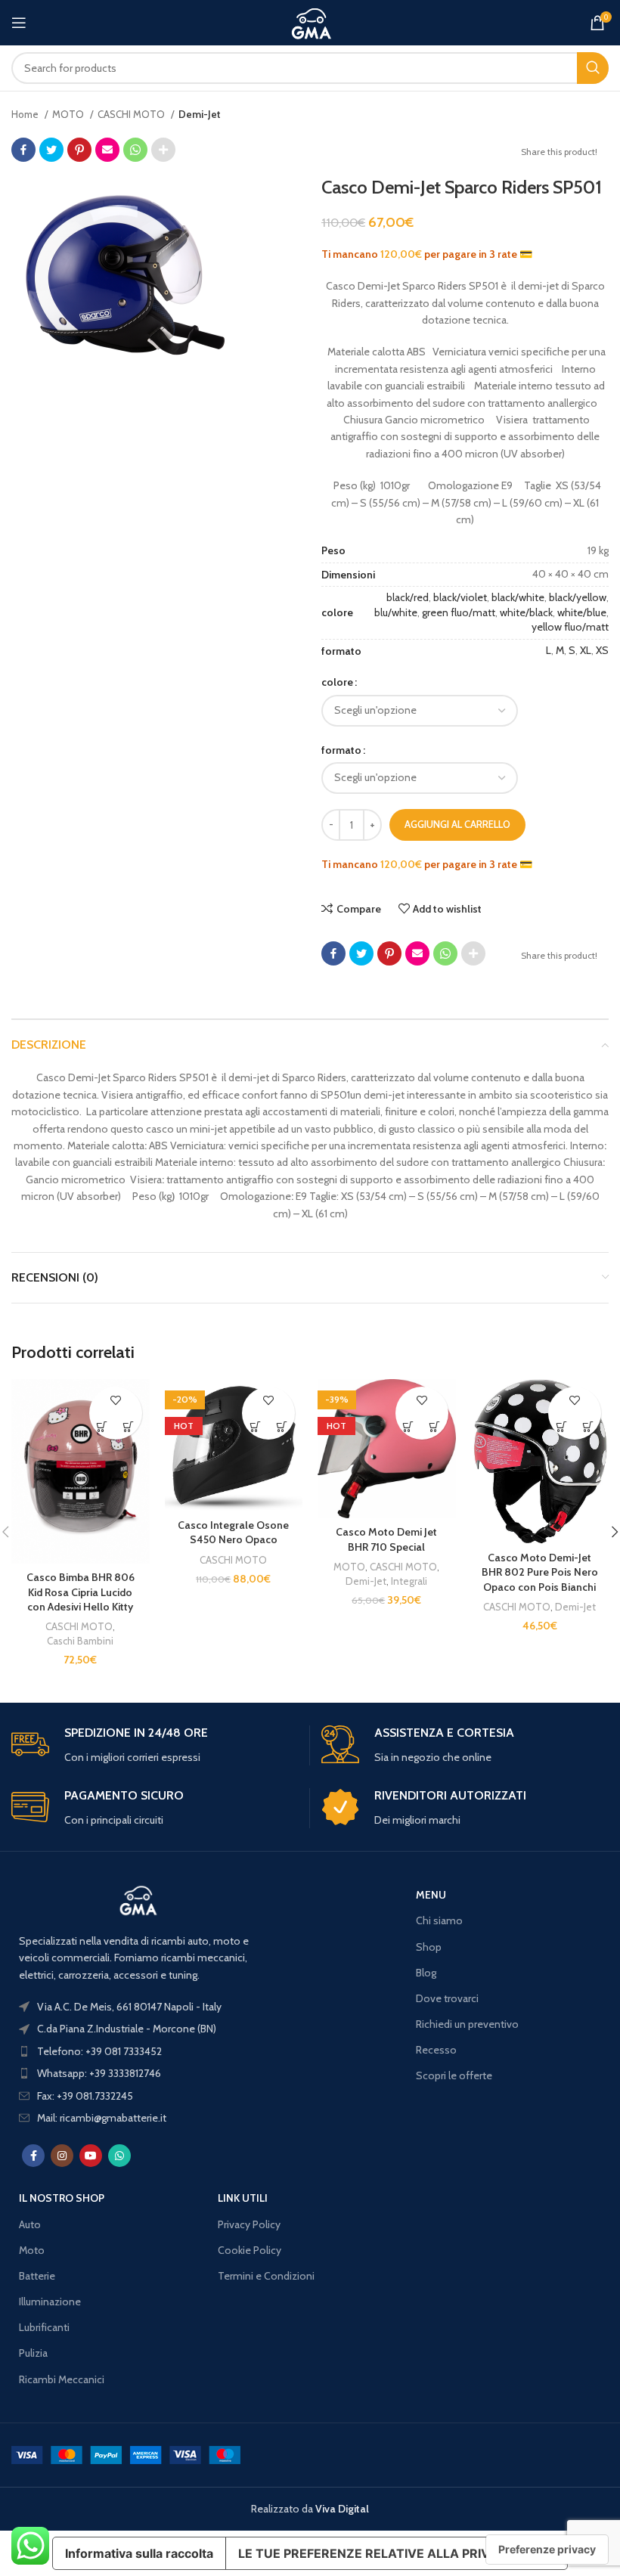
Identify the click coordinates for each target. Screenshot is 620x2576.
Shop (429, 1947)
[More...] (163, 150)
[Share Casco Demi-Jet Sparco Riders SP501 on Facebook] (23, 150)
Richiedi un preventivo (467, 2024)
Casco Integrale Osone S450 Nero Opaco (233, 1533)
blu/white (396, 612)
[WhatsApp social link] (119, 2156)
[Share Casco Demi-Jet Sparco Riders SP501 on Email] (107, 150)
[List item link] (138, 2051)
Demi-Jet (200, 114)
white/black (526, 612)
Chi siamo (439, 1920)
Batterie (37, 2276)
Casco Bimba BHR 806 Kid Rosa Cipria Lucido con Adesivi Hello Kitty (81, 1592)
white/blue (582, 612)
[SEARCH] (593, 68)
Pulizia (33, 2353)
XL (586, 650)
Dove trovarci (447, 1998)
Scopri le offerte (454, 2075)
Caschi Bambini (80, 1641)
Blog (426, 1973)
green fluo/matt (459, 612)
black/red (408, 597)
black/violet (460, 597)
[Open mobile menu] (19, 23)
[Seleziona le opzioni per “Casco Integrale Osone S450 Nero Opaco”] (255, 1426)
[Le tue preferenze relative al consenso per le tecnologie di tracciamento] (547, 2550)
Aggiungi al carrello (457, 824)
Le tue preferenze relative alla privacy (377, 2553)
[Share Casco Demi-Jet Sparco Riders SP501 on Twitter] (51, 150)
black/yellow (578, 597)
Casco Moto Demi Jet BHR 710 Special (386, 1539)
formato (341, 750)
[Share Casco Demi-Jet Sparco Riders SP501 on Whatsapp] (135, 150)
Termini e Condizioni (266, 2276)
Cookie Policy (250, 2250)
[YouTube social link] (91, 2156)
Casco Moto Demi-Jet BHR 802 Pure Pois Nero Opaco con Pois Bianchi (540, 1572)
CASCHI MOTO (132, 114)
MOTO (69, 114)
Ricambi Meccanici (62, 2379)
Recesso (436, 2050)
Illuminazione (50, 2302)
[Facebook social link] (33, 2156)
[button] (102, 1426)
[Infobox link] (155, 1745)
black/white (518, 597)
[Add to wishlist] (115, 1400)
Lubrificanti (44, 2327)
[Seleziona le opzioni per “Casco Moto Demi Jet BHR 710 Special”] (409, 1426)
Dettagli (129, 1426)
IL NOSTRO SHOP (62, 2198)
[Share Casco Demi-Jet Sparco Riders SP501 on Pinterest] (79, 150)
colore (337, 682)
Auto (30, 2224)
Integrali (409, 1581)
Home (26, 114)
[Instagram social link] (62, 2156)
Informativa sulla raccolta (139, 2553)
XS (602, 650)
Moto (32, 2250)
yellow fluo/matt (570, 627)
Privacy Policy (249, 2224)
